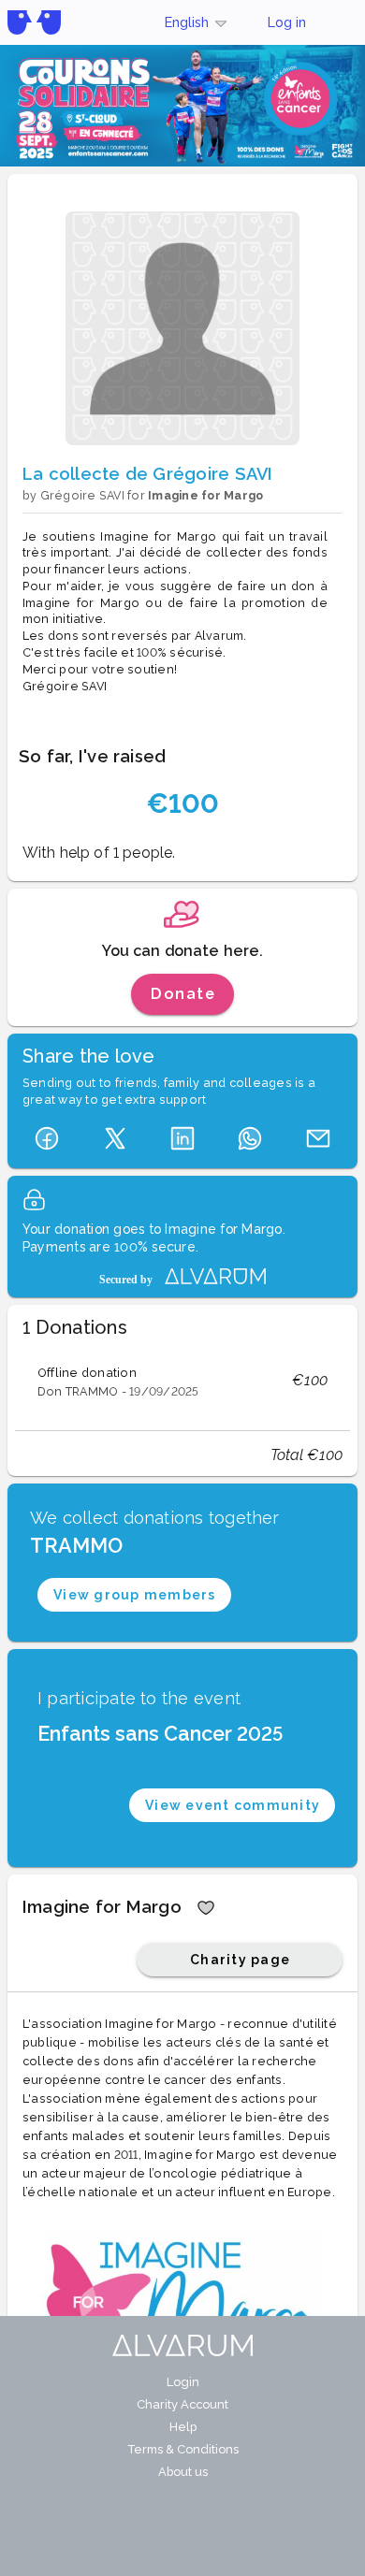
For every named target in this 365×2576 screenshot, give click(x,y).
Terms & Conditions (183, 2449)
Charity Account (182, 2404)
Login (183, 2382)
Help (183, 2427)
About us (183, 2472)
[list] (182, 1381)
